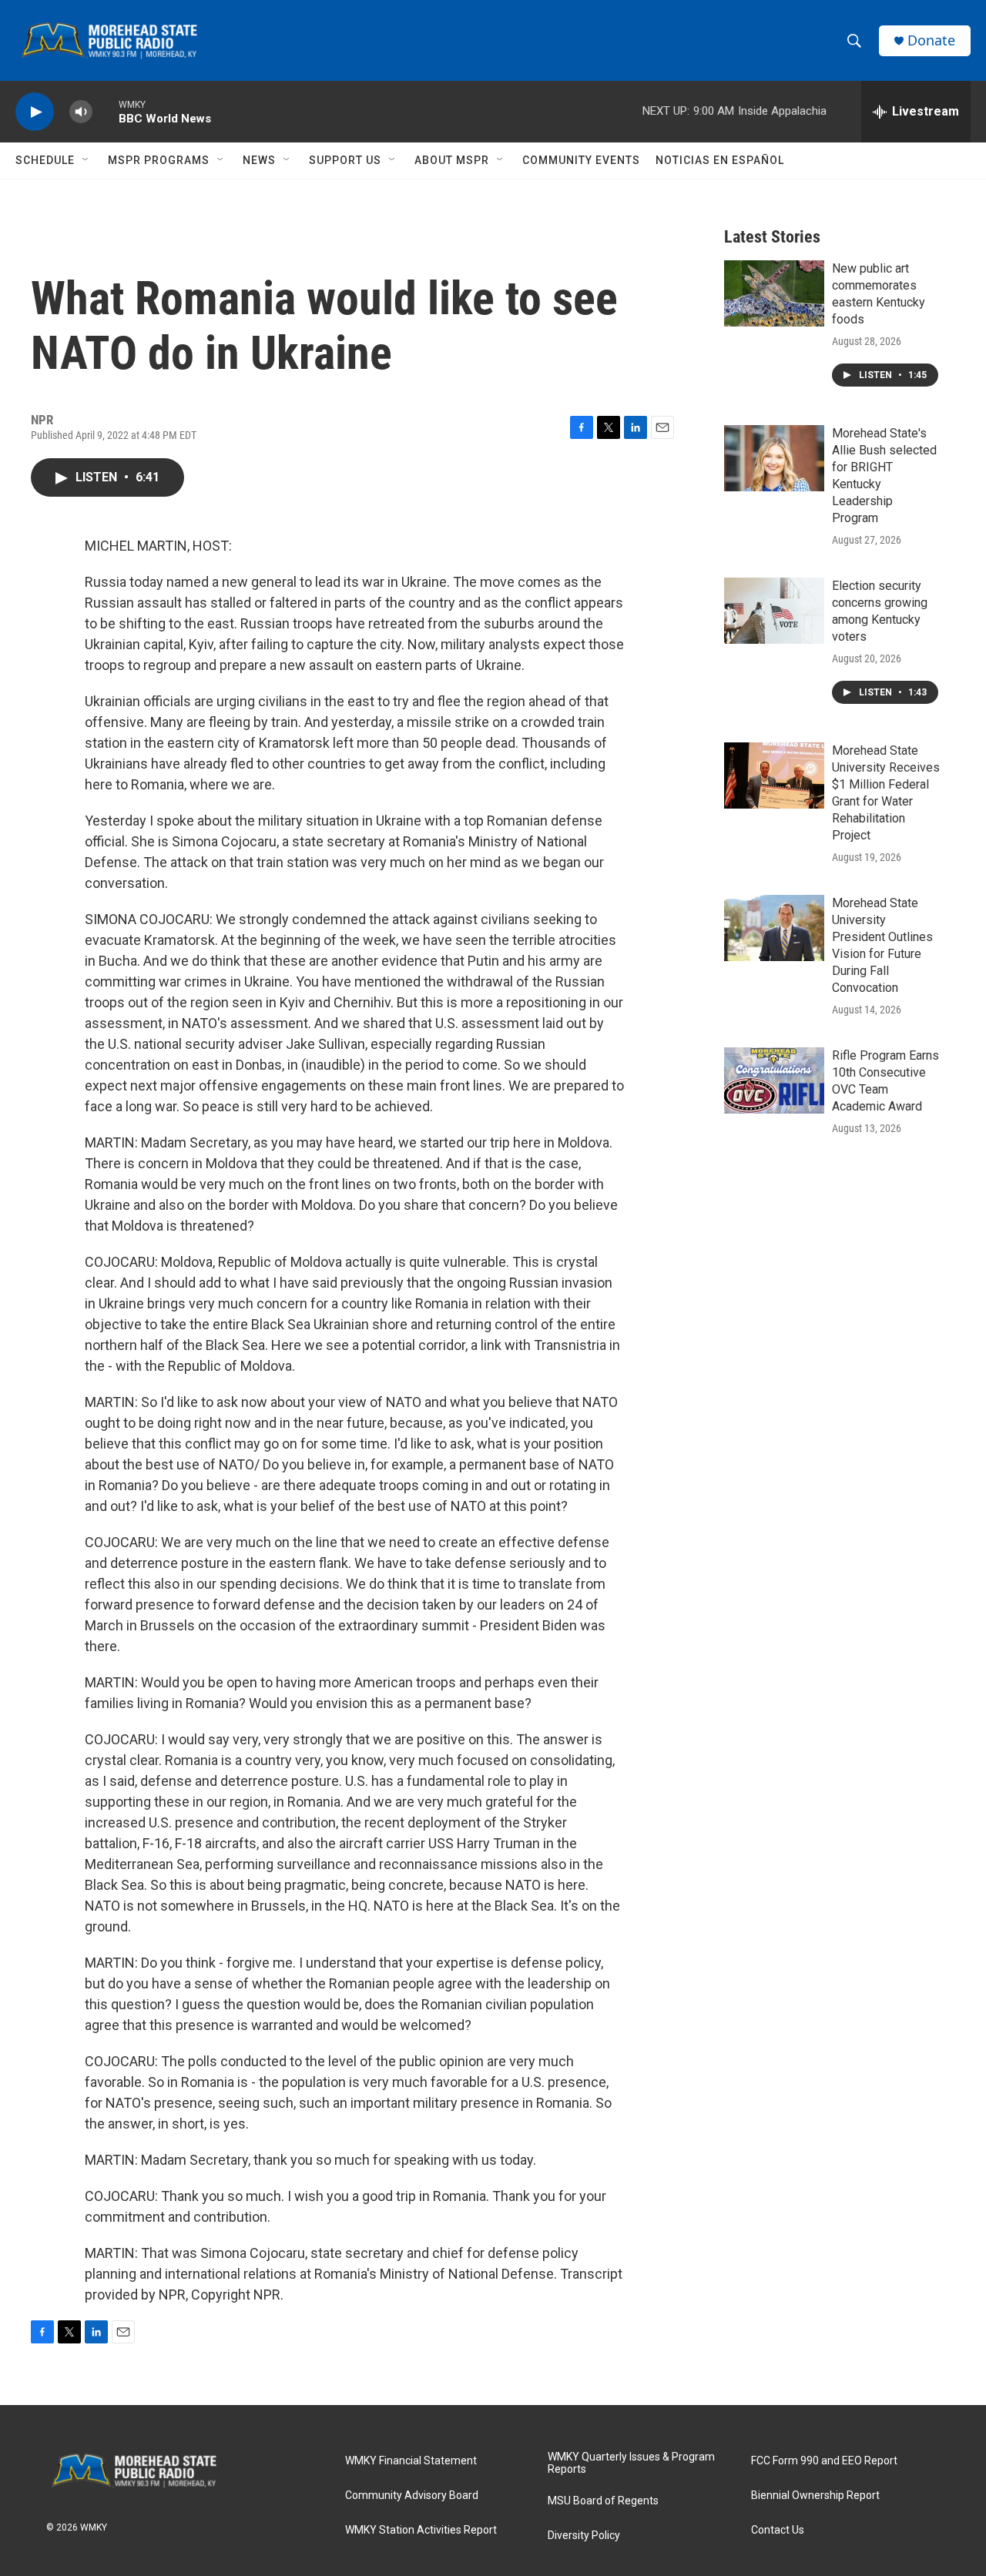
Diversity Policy (584, 2536)
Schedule (45, 160)
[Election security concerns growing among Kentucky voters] (774, 611)
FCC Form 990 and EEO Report (824, 2461)
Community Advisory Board (412, 2496)
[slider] (106, 111)
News (259, 160)
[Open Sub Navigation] (86, 160)
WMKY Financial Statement (411, 2461)
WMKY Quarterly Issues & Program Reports (631, 2463)
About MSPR (452, 160)
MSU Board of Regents (603, 2501)
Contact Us (778, 2530)
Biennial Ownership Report (815, 2496)
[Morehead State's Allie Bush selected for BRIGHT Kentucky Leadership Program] (774, 458)
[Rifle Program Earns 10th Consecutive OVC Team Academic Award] (774, 1080)
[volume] (81, 112)
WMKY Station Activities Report (421, 2530)
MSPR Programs (159, 160)
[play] (35, 112)
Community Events (581, 160)
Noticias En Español (720, 160)
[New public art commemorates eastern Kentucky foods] (774, 293)
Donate (931, 40)
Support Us (345, 160)
